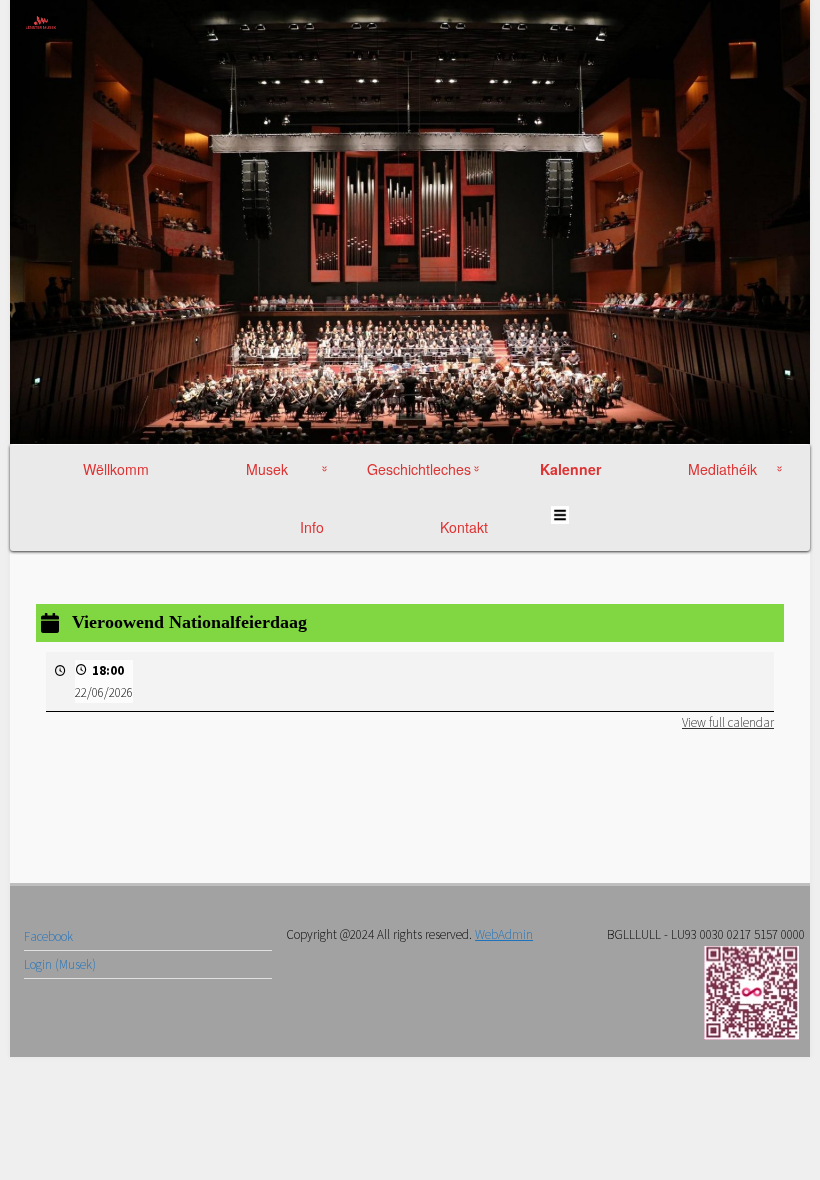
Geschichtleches (419, 469)
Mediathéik (722, 469)
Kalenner (571, 469)
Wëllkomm (116, 469)
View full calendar (728, 722)
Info (312, 527)
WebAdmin (504, 934)
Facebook (48, 936)
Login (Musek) (60, 964)
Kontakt (464, 527)
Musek (267, 469)
